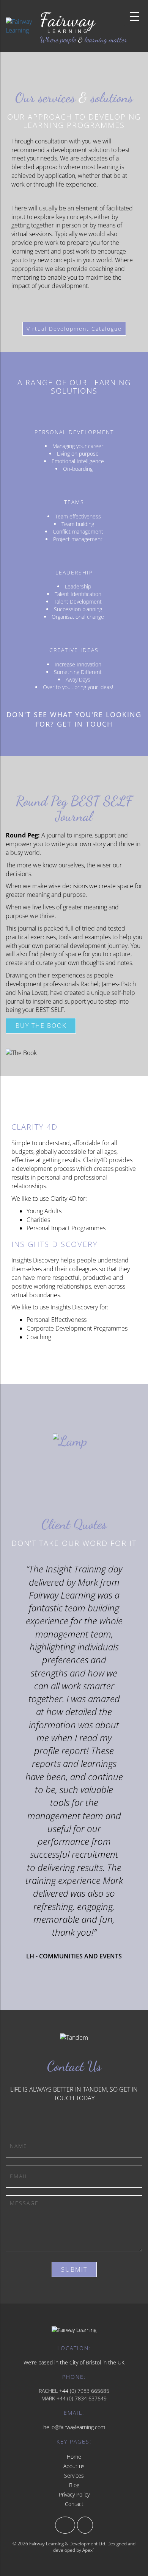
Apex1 (89, 2550)
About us (74, 2466)
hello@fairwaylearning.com (74, 2427)
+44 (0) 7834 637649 (82, 2398)
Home (74, 2457)
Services (74, 2476)
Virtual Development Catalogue (74, 329)
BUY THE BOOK (41, 1026)
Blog (74, 2485)
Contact (74, 2504)
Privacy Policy (74, 2494)
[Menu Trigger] (135, 16)
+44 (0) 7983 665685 (84, 2391)
